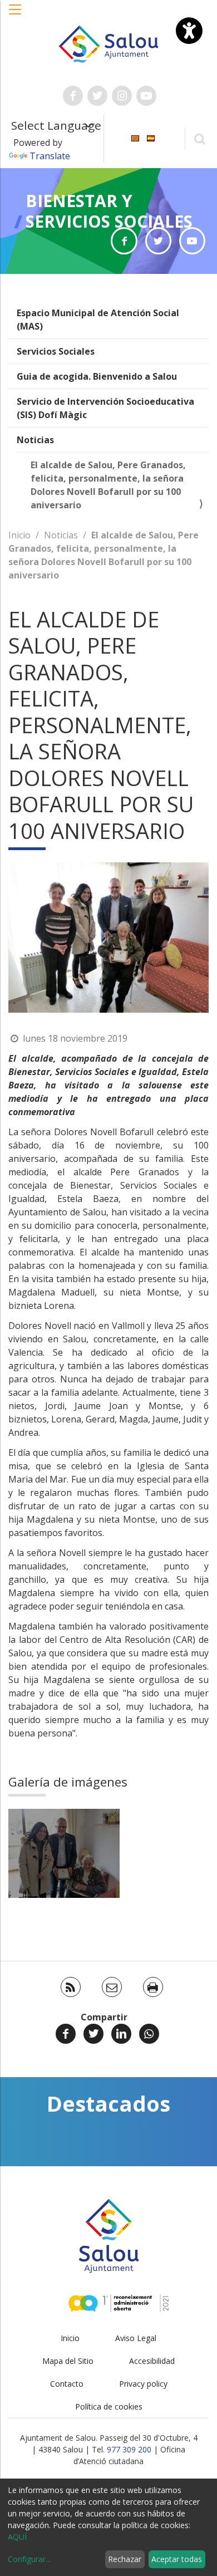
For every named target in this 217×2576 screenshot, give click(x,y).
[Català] (135, 138)
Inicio (19, 535)
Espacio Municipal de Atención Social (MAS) (98, 320)
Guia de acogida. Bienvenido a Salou (97, 376)
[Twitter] (93, 2034)
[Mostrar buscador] (199, 138)
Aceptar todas (177, 2559)
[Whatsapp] (149, 2034)
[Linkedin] (121, 2034)
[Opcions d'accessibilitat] (189, 31)
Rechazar (125, 2559)
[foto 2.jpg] (64, 1853)
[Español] (151, 138)
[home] (108, 43)
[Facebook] (66, 2034)
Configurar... (29, 2559)
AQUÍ (17, 2537)
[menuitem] (135, 138)
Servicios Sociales (56, 351)
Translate (50, 156)
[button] (16, 15)
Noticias (35, 440)
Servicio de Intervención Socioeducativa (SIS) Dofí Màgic (105, 408)
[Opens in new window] (124, 241)
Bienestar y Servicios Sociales (109, 211)
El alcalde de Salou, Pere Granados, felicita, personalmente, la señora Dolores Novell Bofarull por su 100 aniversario (108, 485)
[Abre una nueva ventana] (73, 96)
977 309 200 (129, 2449)
